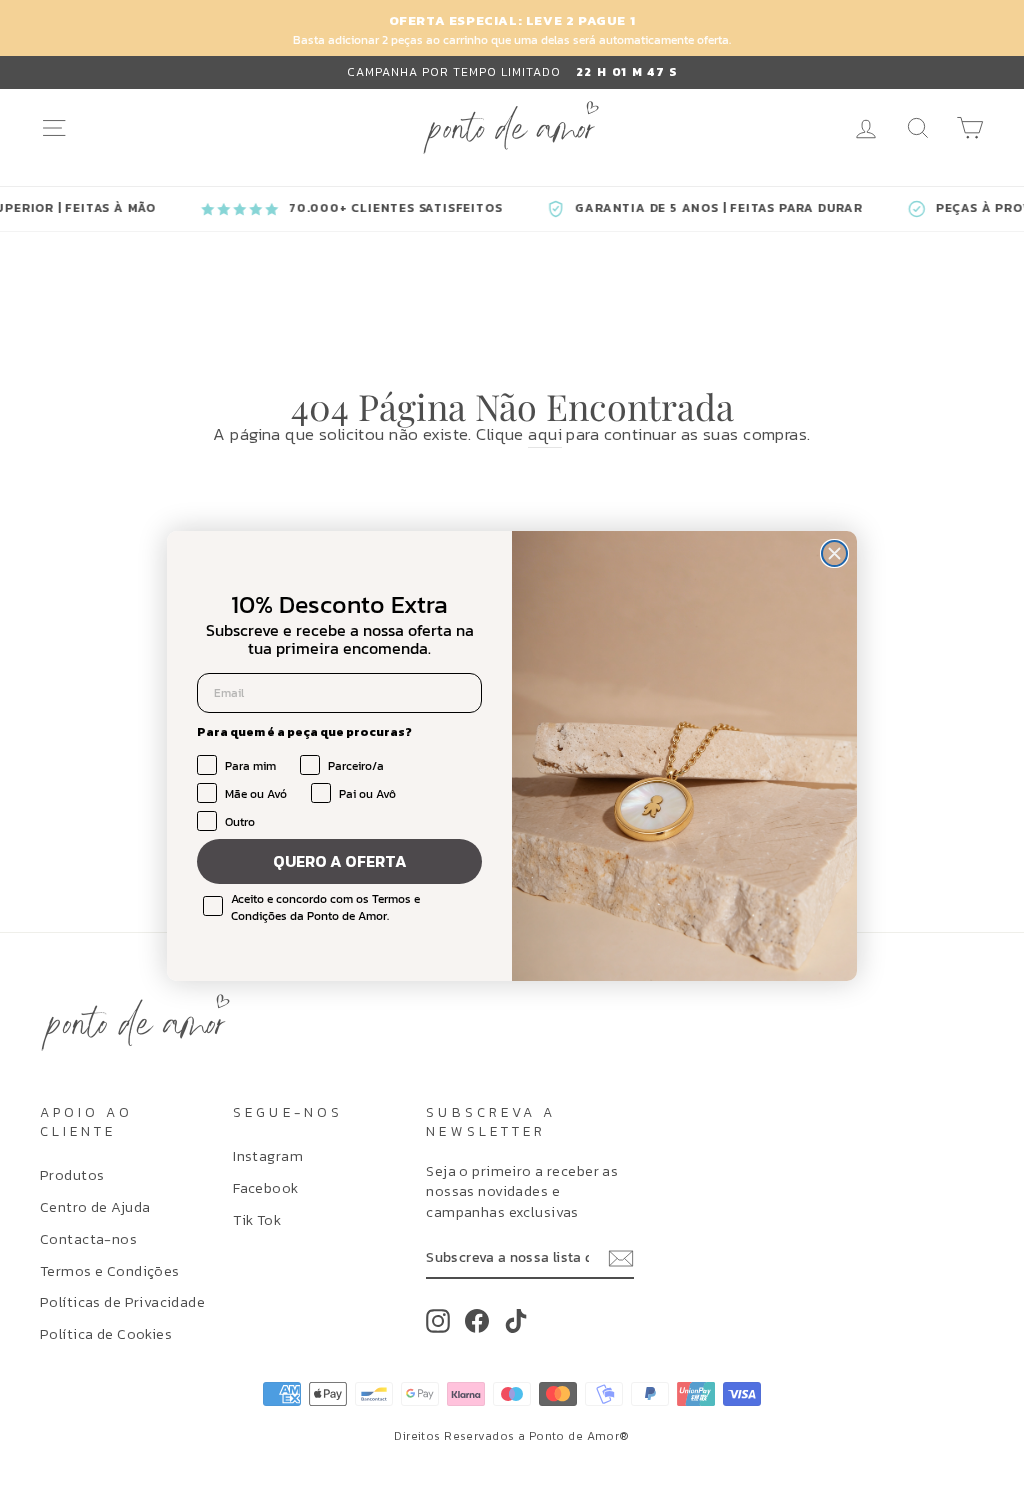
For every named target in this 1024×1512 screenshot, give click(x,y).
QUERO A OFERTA (340, 861)
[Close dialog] (834, 553)
